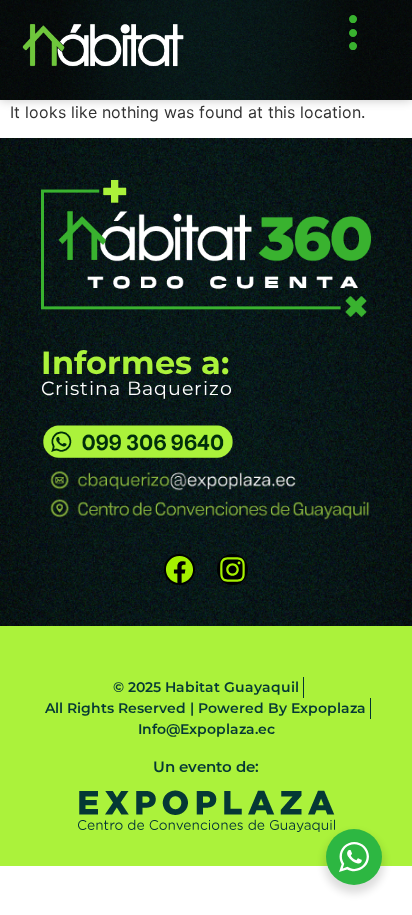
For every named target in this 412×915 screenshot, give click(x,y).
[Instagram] (232, 569)
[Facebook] (179, 569)
